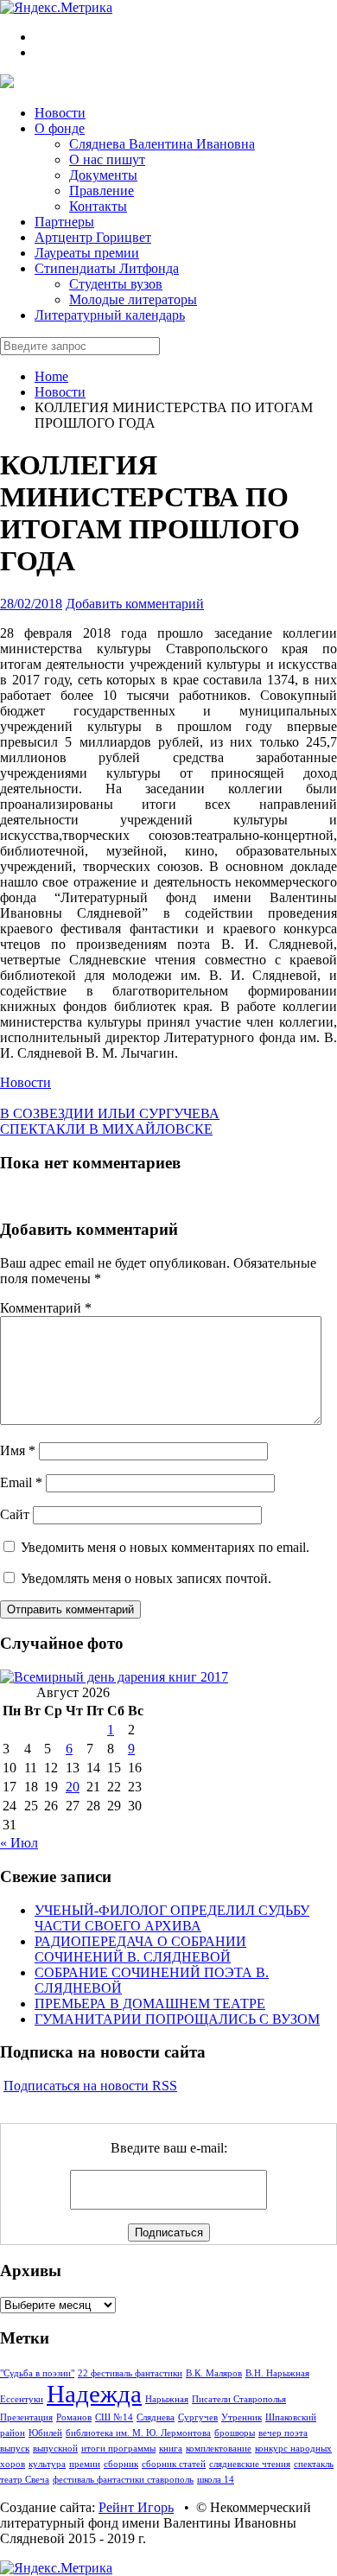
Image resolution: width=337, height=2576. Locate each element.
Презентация (26, 2417)
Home (51, 376)
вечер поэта (283, 2433)
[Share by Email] (60, 1098)
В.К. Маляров (214, 2373)
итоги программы (118, 2449)
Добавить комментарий (135, 604)
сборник (121, 2464)
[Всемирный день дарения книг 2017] (114, 1677)
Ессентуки (22, 2399)
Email (21, 1482)
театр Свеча (25, 2480)
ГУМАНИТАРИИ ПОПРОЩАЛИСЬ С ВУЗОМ (177, 2019)
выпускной (55, 2449)
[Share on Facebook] (19, 1098)
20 (73, 1787)
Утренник (242, 2417)
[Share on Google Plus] (33, 1098)
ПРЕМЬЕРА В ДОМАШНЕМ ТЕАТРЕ (150, 2004)
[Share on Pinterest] (47, 1098)
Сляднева (156, 2417)
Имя (18, 1450)
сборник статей (174, 2464)
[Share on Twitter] (5, 1098)
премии (85, 2464)
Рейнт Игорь (136, 2507)
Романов (74, 2417)
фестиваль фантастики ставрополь (123, 2480)
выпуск (15, 2449)
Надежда (94, 2394)
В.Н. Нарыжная (277, 2373)
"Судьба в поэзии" (37, 2373)
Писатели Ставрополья (239, 2399)
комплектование (219, 2449)
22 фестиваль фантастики (130, 2373)
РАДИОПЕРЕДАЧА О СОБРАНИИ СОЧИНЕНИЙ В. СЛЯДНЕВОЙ (140, 1949)
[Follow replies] (5, 1196)
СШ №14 (114, 2417)
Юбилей (45, 2433)
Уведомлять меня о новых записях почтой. (146, 1578)
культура (47, 2464)
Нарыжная (167, 2399)
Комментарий (46, 1308)
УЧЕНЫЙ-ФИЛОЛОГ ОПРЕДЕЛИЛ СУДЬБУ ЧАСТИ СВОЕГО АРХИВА (172, 1918)
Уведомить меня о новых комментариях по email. (165, 1547)
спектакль (314, 2464)
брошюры (235, 2433)
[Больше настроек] (74, 1098)
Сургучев (198, 2417)
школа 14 (216, 2480)
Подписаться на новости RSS (90, 2086)
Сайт (15, 1514)
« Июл (19, 1843)
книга (171, 2449)
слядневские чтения (250, 2464)
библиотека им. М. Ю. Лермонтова (138, 2433)
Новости (60, 392)
